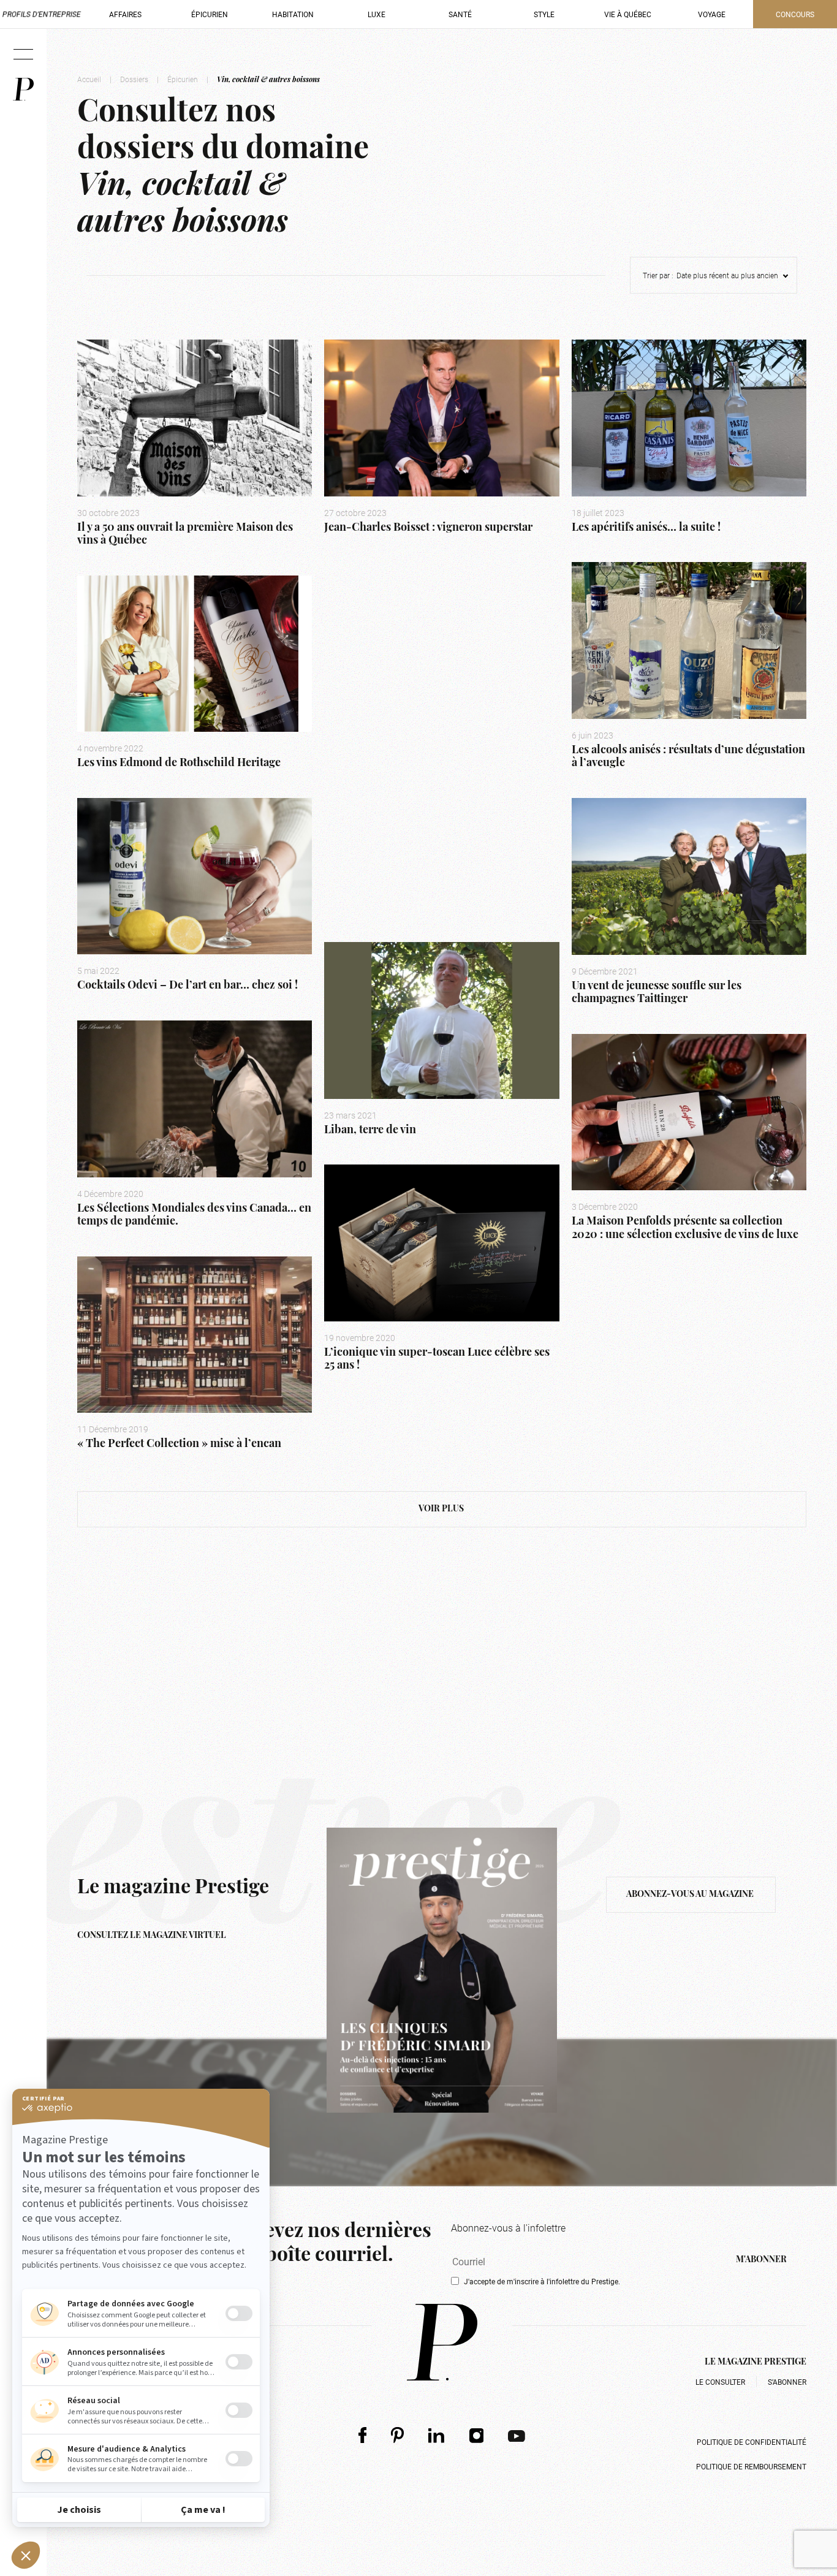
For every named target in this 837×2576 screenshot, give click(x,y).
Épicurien (210, 14)
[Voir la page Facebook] (362, 2435)
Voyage (712, 14)
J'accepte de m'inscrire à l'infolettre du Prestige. (542, 2281)
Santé (460, 14)
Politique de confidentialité (752, 2442)
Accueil (89, 79)
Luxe (377, 14)
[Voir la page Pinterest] (397, 2435)
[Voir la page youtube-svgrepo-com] (517, 2435)
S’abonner (787, 2382)
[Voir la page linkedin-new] (437, 2435)
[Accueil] (23, 89)
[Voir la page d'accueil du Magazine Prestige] (442, 2342)
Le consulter (720, 2382)
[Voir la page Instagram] (477, 2435)
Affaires (125, 14)
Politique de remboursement (751, 2466)
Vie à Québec (628, 14)
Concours (795, 14)
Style (544, 14)
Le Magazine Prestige (756, 2362)
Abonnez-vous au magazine (691, 1895)
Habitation (293, 14)
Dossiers (134, 79)
